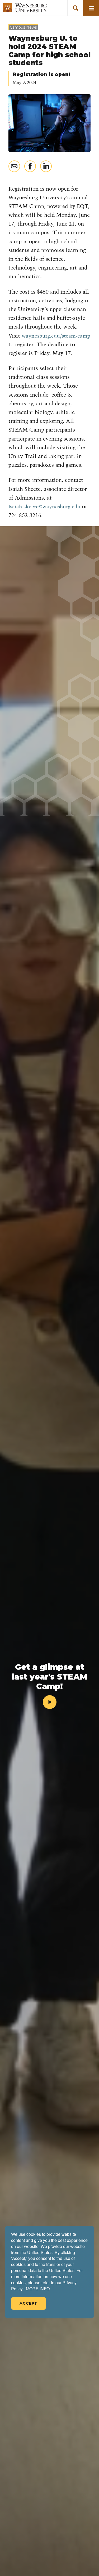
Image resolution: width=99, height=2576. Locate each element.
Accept (29, 2303)
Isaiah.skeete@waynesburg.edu (44, 507)
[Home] (25, 8)
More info (38, 2289)
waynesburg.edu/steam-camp (56, 336)
